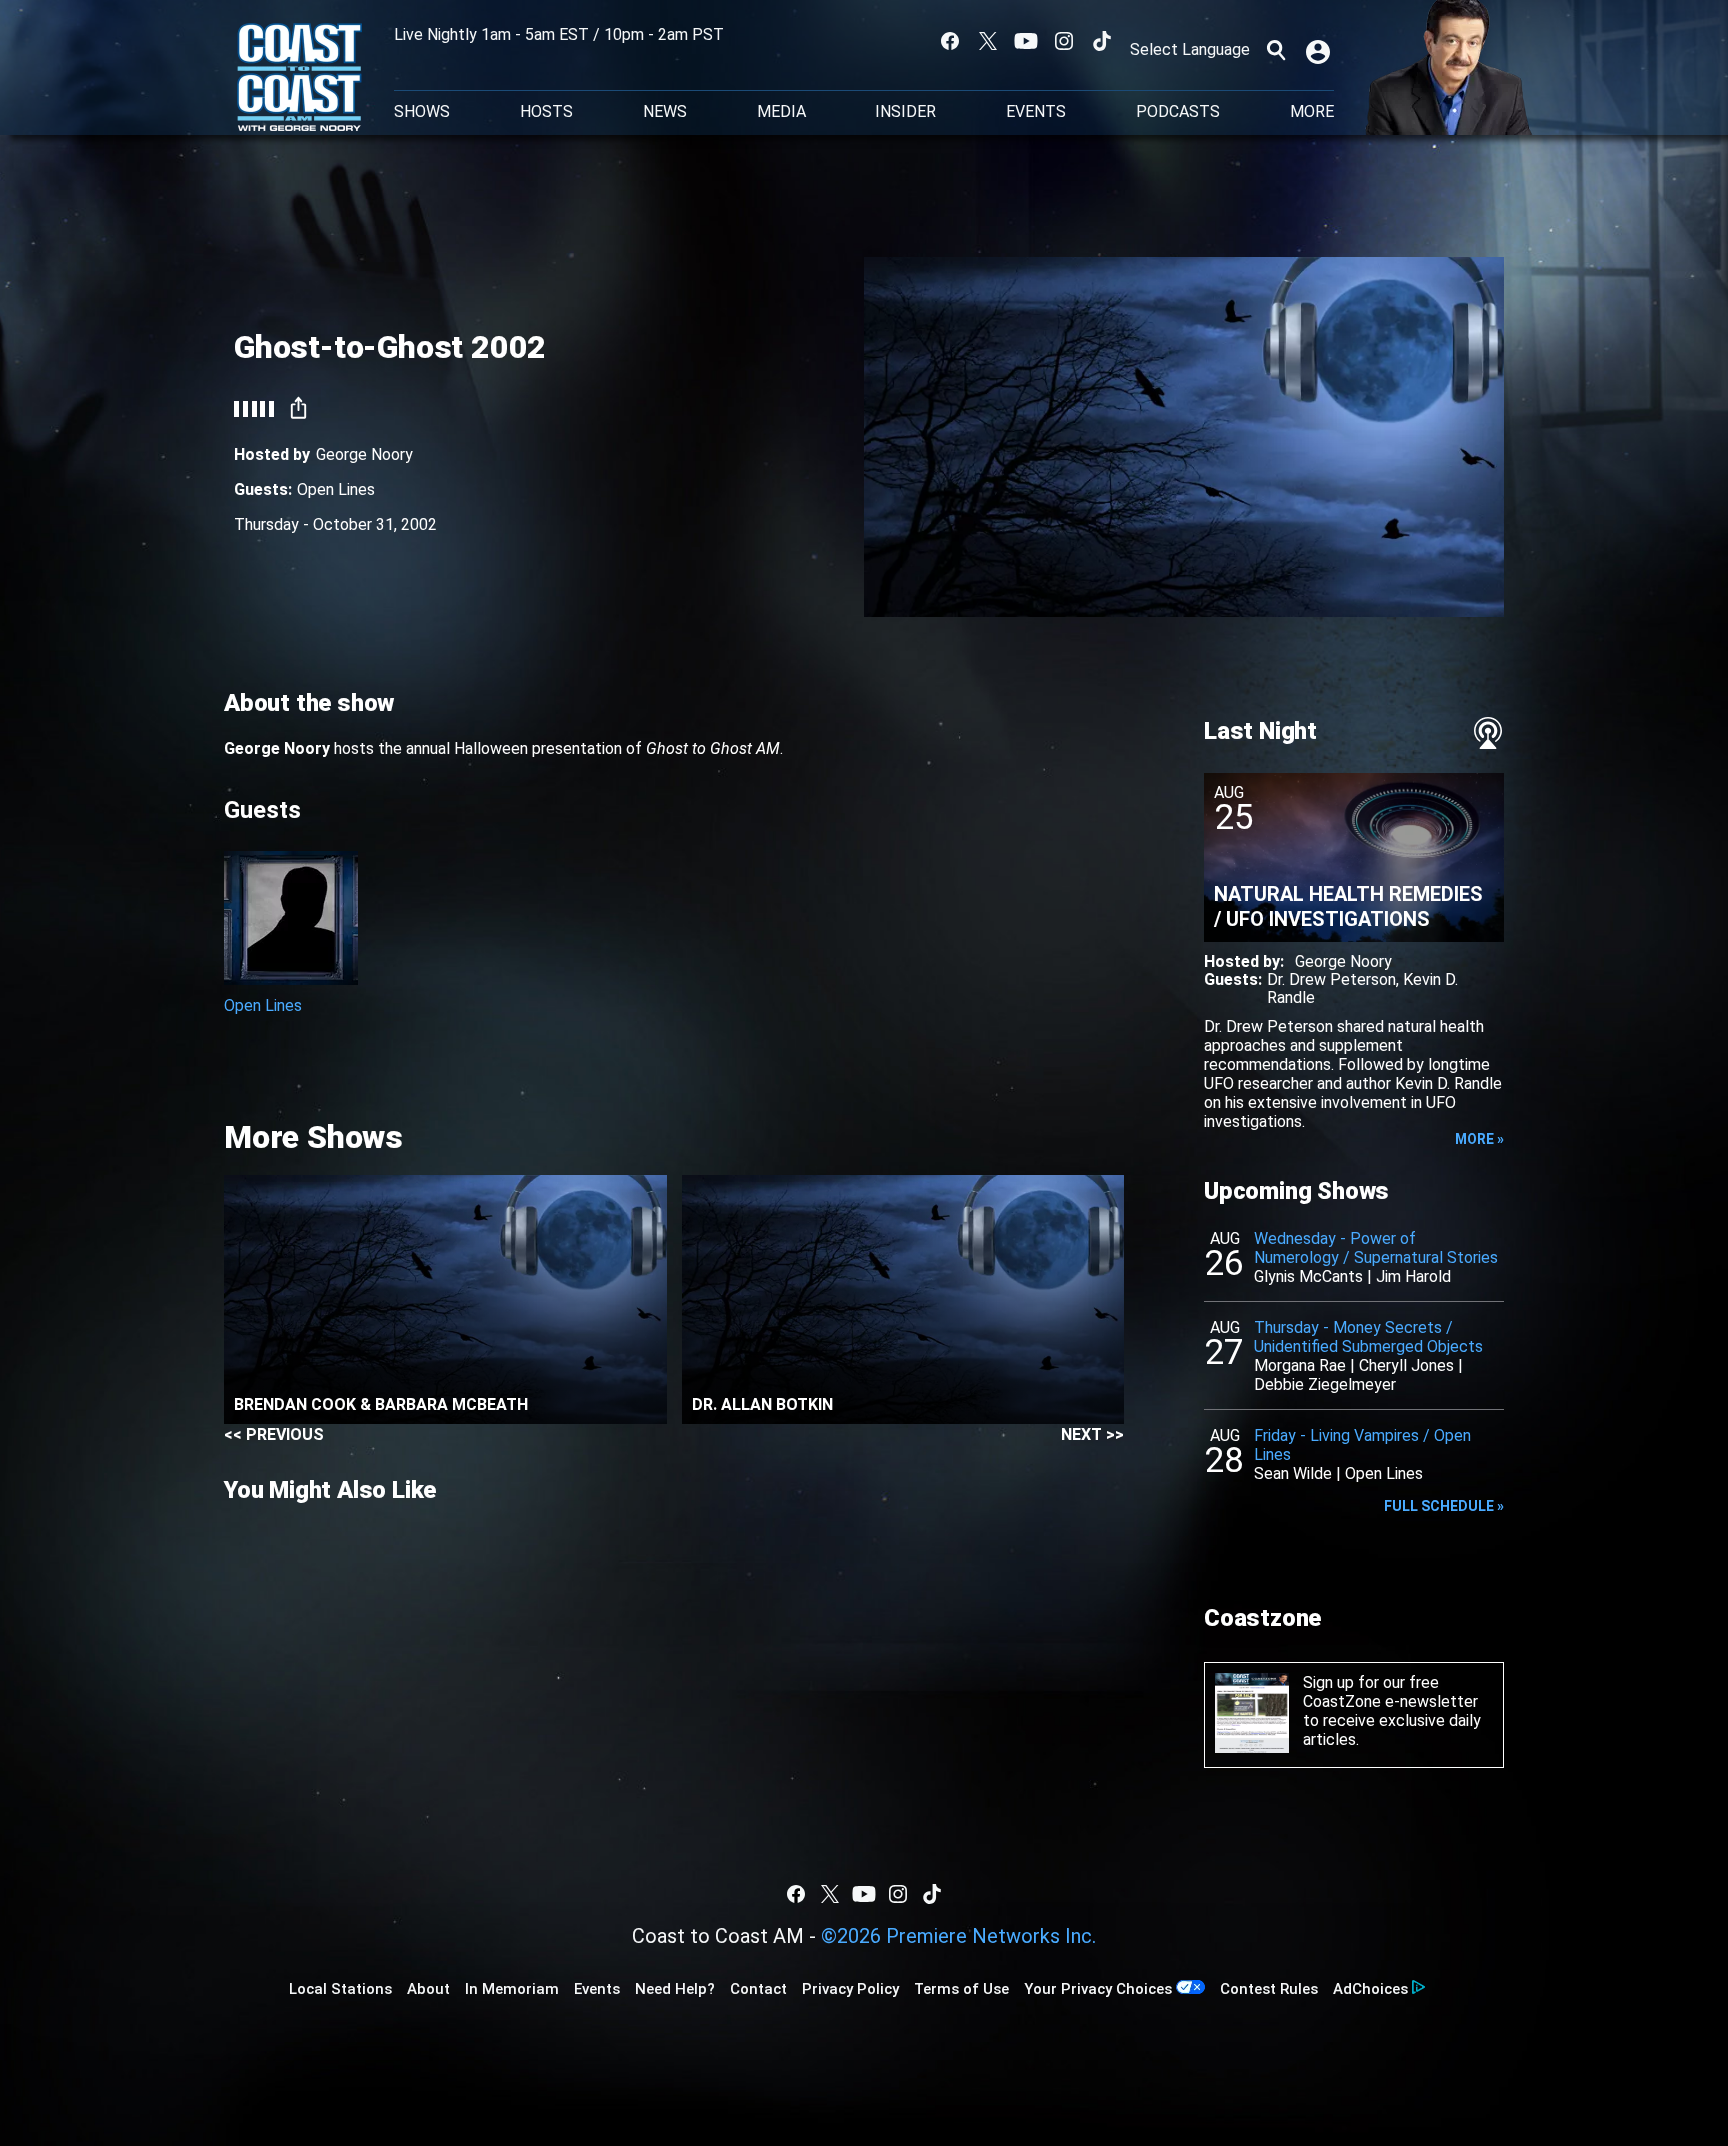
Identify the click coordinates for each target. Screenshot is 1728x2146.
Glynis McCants (1308, 1276)
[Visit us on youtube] (1026, 41)
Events (1036, 112)
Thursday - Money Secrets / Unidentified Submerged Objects (1368, 1337)
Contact (758, 1989)
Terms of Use (961, 1989)
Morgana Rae (1300, 1365)
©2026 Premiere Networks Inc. (958, 1936)
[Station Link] (299, 79)
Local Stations (340, 1989)
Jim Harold (1413, 1276)
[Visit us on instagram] (1064, 41)
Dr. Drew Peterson (1331, 979)
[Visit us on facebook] (950, 41)
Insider (905, 112)
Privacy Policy (850, 1989)
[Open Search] (1276, 50)
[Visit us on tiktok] (1102, 41)
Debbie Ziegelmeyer (1325, 1384)
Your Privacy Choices (1098, 1989)
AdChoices (1370, 1989)
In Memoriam (512, 1989)
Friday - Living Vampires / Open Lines (1362, 1445)
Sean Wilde (1293, 1473)
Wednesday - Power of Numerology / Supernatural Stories (1376, 1248)
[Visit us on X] (988, 41)
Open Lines (336, 489)
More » (1479, 1139)
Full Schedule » (1444, 1506)
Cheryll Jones (1406, 1365)
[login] (1320, 50)
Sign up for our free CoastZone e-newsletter (1390, 1692)
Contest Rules (1269, 1989)
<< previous (274, 1434)
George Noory (364, 454)
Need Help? (675, 1989)
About (428, 1989)
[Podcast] (1488, 733)
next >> (1092, 1434)
